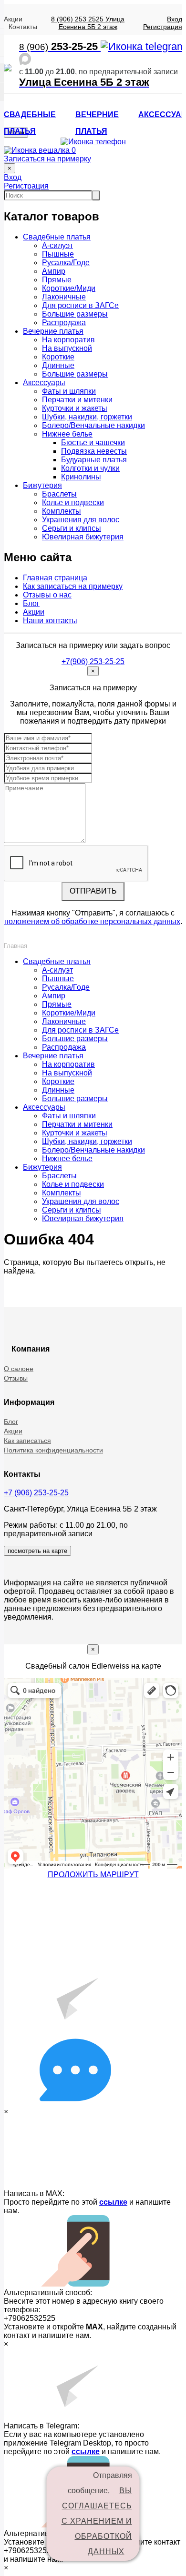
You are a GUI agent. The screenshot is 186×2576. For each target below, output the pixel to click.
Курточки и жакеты (75, 408)
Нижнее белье (67, 434)
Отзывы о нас (47, 595)
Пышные (58, 254)
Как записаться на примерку (73, 586)
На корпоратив (68, 340)
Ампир (54, 271)
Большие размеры (75, 314)
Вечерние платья (53, 331)
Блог (31, 603)
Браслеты (59, 494)
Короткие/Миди (69, 288)
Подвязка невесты (94, 451)
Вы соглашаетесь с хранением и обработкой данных (97, 2521)
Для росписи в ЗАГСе (80, 305)
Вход (175, 19)
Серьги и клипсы (72, 528)
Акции (13, 19)
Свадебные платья (57, 237)
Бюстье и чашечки (93, 443)
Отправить (93, 891)
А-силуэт (57, 245)
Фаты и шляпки (69, 391)
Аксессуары (44, 383)
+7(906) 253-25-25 (93, 661)
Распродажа (64, 323)
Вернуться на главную (61, 1287)
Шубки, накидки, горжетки (87, 417)
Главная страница (55, 578)
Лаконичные (64, 297)
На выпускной (67, 348)
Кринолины (81, 477)
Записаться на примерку (47, 159)
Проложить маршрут (93, 1875)
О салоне (19, 1369)
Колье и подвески (73, 502)
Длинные (58, 365)
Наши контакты (50, 621)
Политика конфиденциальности (53, 1450)
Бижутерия (42, 485)
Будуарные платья (94, 460)
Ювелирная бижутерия (83, 537)
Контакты (23, 27)
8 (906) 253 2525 (77, 19)
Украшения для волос (81, 520)
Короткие (58, 357)
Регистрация (163, 27)
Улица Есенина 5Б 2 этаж (92, 23)
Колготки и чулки (90, 468)
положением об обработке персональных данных (92, 921)
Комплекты (62, 511)
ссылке (113, 2202)
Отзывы (16, 1378)
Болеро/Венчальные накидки (93, 425)
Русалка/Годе (66, 263)
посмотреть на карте (37, 1551)
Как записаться (27, 1441)
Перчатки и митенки (77, 400)
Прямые (57, 280)
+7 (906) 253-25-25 (36, 1493)
